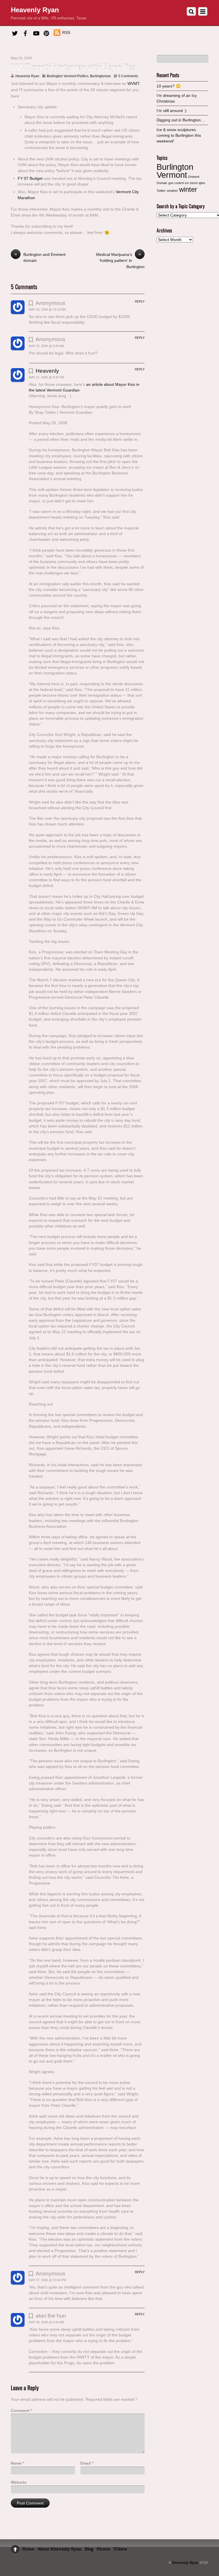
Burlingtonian (101, 76)
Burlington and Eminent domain (40, 257)
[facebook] (25, 32)
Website (19, 2482)
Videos (120, 2549)
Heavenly (47, 371)
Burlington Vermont (175, 171)
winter (188, 189)
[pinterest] (46, 32)
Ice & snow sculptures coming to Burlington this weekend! (179, 135)
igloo (202, 183)
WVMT (133, 83)
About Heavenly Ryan (59, 2549)
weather (172, 191)
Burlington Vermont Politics (68, 76)
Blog (89, 2549)
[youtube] (36, 32)
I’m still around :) (172, 111)
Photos (103, 2549)
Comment (21, 2410)
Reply (140, 301)
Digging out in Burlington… (181, 120)
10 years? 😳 (169, 86)
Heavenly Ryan (27, 76)
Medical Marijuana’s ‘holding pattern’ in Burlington (120, 260)
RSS (66, 32)
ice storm (191, 183)
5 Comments (128, 76)
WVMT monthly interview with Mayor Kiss (73, 67)
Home (28, 2549)
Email (87, 2463)
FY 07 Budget (30, 178)
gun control (176, 183)
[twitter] (15, 32)
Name (18, 2463)
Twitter (161, 191)
